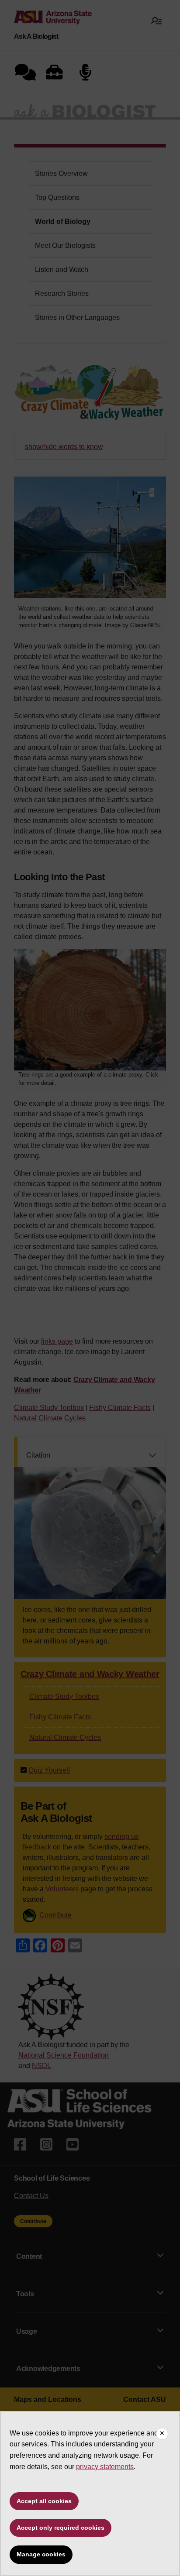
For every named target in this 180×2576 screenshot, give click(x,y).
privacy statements (105, 2467)
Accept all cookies (44, 2501)
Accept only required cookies (61, 2528)
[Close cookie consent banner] (162, 2434)
